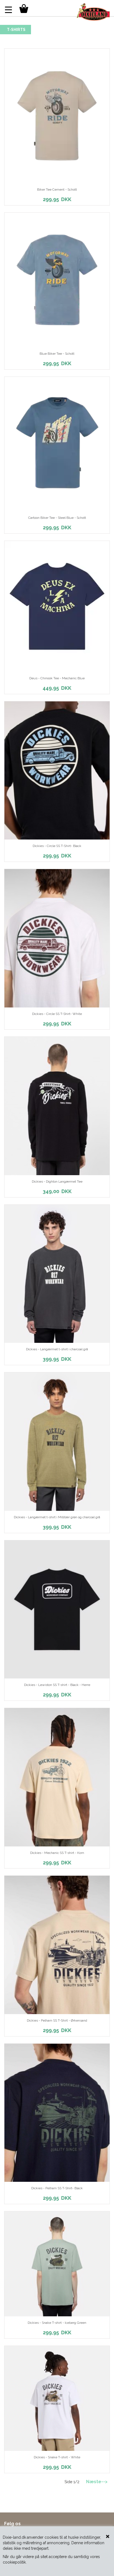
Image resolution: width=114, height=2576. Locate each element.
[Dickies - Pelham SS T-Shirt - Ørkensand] (57, 1945)
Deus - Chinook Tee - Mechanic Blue (57, 678)
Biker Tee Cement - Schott (57, 190)
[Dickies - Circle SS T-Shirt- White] (57, 938)
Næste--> (97, 2482)
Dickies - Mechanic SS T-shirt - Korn (57, 1853)
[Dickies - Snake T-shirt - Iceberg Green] (57, 2264)
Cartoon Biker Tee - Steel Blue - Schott (57, 518)
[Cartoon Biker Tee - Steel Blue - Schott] (57, 444)
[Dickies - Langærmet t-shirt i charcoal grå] (57, 1274)
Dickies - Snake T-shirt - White (57, 2457)
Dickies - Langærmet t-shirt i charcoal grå (57, 1349)
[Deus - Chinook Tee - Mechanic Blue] (57, 606)
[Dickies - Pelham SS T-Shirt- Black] (57, 2113)
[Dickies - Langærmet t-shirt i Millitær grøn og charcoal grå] (57, 1442)
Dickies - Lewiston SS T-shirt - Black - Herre (57, 1685)
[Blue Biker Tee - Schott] (57, 280)
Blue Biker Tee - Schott (57, 354)
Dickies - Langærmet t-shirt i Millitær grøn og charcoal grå (57, 1517)
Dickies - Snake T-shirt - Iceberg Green (57, 2323)
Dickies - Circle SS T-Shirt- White (57, 1014)
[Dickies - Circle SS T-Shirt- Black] (57, 771)
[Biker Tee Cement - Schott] (57, 116)
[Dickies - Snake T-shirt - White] (57, 2398)
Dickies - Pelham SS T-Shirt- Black (57, 2188)
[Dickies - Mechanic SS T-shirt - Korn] (57, 1777)
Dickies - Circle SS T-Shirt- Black (57, 846)
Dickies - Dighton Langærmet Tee (57, 1182)
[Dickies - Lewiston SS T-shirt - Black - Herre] (57, 1610)
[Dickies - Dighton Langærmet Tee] (57, 1106)
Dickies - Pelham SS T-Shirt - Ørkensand (57, 2020)
